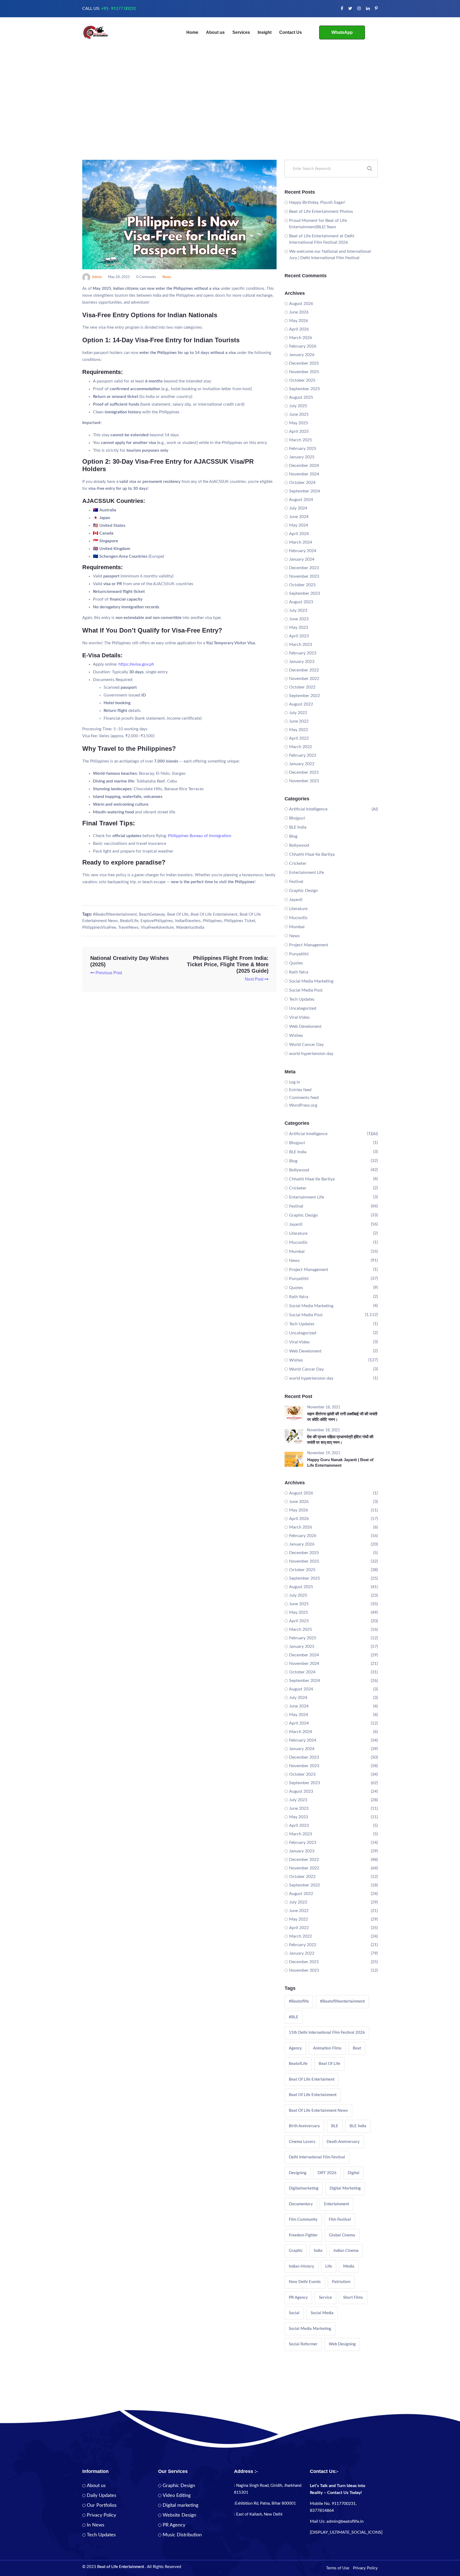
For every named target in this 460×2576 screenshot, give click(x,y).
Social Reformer (303, 2344)
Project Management (309, 945)
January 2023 (302, 662)
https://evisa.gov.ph (136, 664)
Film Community (303, 2220)
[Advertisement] (230, 120)
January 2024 (302, 559)
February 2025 (303, 449)
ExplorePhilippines (157, 921)
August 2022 (301, 704)
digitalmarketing (304, 2188)
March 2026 (301, 338)
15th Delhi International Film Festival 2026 (327, 2033)
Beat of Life (178, 914)
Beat (357, 2048)
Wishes (296, 1036)
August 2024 (301, 500)
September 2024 (305, 491)
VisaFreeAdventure (157, 928)
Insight (265, 32)
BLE (335, 2126)
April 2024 (299, 534)
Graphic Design (303, 891)
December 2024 (304, 466)
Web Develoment (305, 1026)
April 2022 (299, 738)
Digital (354, 2173)
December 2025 (304, 363)
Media (349, 2266)
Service (325, 2298)
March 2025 (301, 440)
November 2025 (304, 372)
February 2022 (303, 755)
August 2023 (301, 602)
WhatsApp (342, 32)
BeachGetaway (152, 914)
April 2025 (299, 431)
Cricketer (298, 863)
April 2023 (299, 636)
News (167, 277)
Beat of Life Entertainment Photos (321, 211)
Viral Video (299, 1017)
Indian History (301, 2266)
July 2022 (298, 713)
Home (192, 32)
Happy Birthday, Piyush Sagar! (317, 202)
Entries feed (300, 1090)
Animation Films (327, 2048)
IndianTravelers (188, 921)
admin (97, 277)
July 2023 (298, 610)
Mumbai (297, 927)
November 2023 (304, 576)
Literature (298, 909)
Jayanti (296, 900)
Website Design (179, 2515)
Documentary (301, 2204)
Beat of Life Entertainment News (318, 2111)
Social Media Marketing (311, 981)
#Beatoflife (299, 2001)
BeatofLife (129, 921)
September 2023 (305, 593)
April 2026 (299, 329)
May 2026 (299, 321)
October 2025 (302, 380)
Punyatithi (299, 954)
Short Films (353, 2298)
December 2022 (304, 670)
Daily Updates (102, 2496)
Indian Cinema (346, 2251)
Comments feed (304, 1098)
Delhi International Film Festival (317, 2157)
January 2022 (302, 764)
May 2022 (299, 730)
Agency (295, 2048)
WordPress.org (303, 1105)
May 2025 (299, 423)
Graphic (296, 2251)
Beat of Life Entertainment (214, 914)
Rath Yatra (299, 972)
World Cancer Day (306, 1045)
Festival (296, 882)
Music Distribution (182, 2535)
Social (294, 2313)
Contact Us (291, 32)
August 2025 (301, 397)
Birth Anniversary (304, 2126)
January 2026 (302, 355)
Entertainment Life (307, 873)
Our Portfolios (102, 2505)
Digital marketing (180, 2505)
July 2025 (298, 406)
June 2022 (299, 721)
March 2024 (301, 542)
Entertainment (336, 2204)
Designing (298, 2173)
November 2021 (304, 781)
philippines (212, 921)
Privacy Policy (101, 2515)
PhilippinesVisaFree (99, 928)
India (318, 2251)
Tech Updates (302, 999)
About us (215, 32)
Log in (295, 1082)
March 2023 (301, 645)
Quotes (296, 963)
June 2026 (299, 312)
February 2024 (303, 551)
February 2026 (303, 346)
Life (329, 2266)
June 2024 (299, 517)
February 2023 (303, 653)
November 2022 (304, 679)
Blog (293, 836)
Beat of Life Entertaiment (312, 2079)
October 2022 (302, 687)
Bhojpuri (297, 818)
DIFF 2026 (327, 2173)
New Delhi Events (305, 2282)
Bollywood (299, 845)
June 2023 (299, 619)
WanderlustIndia (190, 928)
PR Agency (298, 2298)
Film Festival (340, 2220)
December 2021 (304, 772)
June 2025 (299, 414)
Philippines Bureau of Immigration (200, 836)
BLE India (298, 827)
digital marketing (345, 2188)
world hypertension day (311, 1054)
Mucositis (298, 918)
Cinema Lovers (302, 2142)
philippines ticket (240, 921)
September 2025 (305, 389)
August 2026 (301, 304)
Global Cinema (342, 2235)
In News (96, 2525)
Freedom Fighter (303, 2235)
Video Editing (177, 2496)
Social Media (322, 2313)
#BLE (294, 2017)
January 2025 (302, 457)
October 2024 (302, 483)
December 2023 (304, 568)
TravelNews (128, 928)
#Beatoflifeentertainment (115, 914)
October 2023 (302, 585)
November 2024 (304, 474)
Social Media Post (306, 990)
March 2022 (301, 747)
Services (241, 32)
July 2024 (298, 508)
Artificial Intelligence (308, 809)
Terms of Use (338, 2568)
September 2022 (305, 696)
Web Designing (342, 2344)
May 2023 (299, 627)
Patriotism (341, 2282)
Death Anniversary (343, 2142)
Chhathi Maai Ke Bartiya (312, 854)
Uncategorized (303, 1008)
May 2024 (299, 525)
